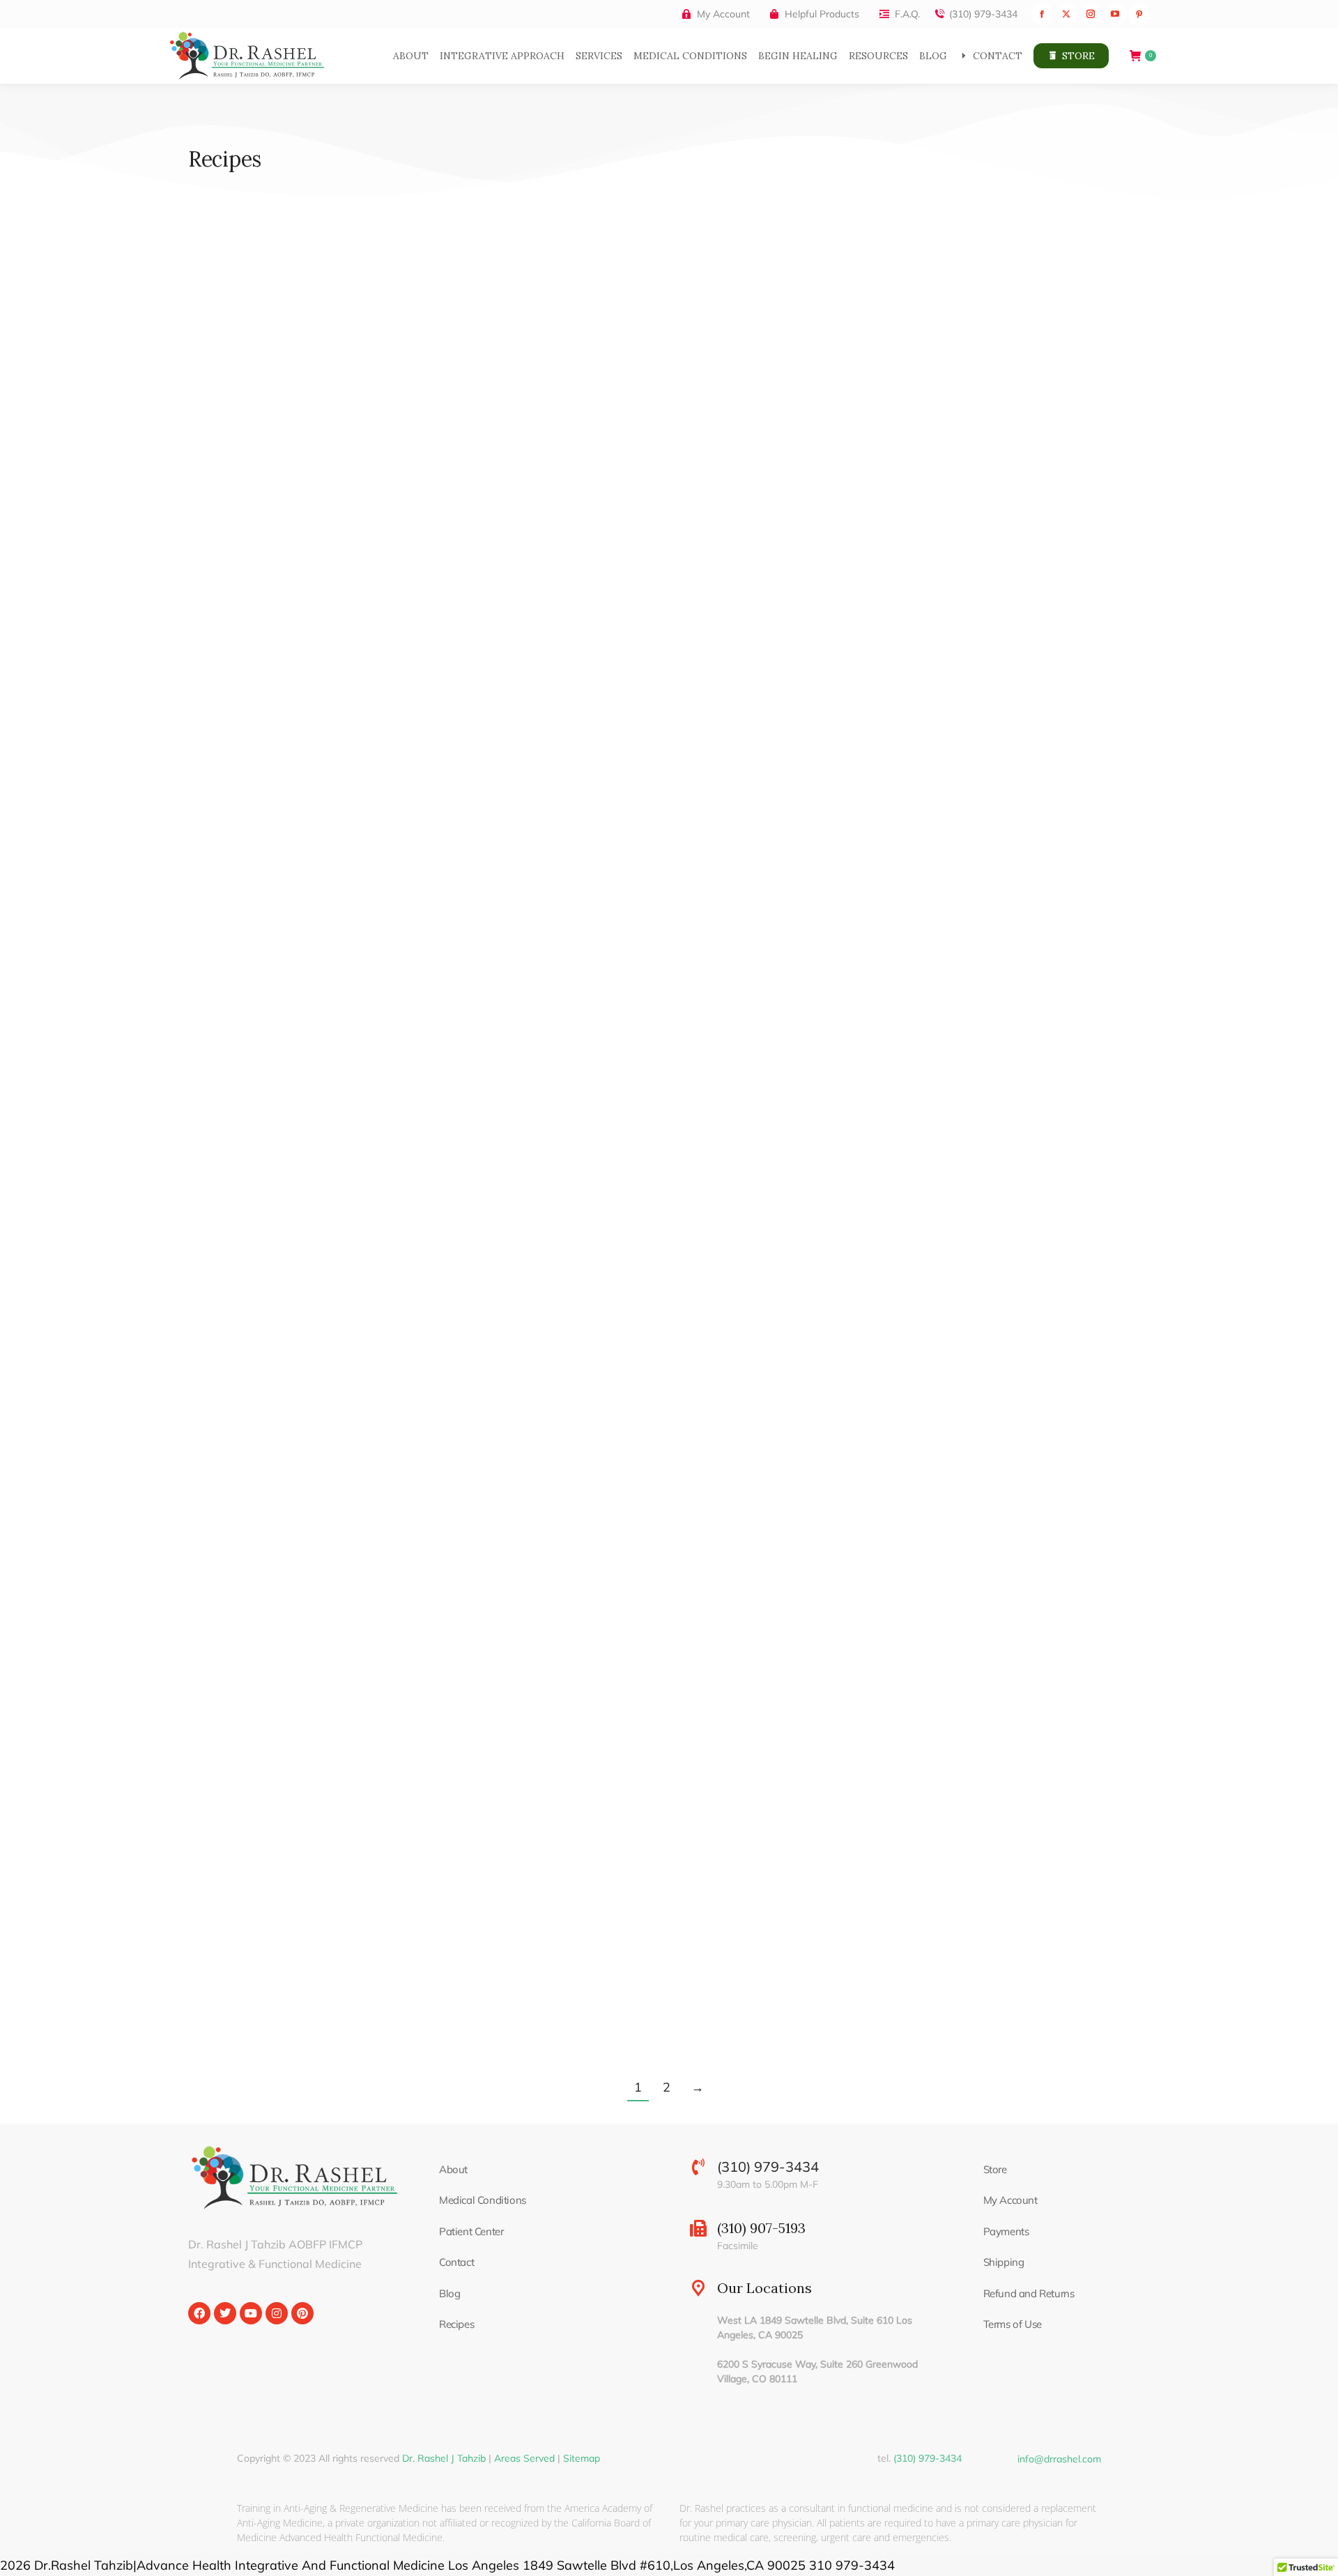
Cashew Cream (572, 1479)
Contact (456, 2262)
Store (995, 2169)
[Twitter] (225, 2313)
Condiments (548, 585)
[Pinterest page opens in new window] (1139, 14)
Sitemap (582, 2458)
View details (216, 645)
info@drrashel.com (1059, 2459)
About (453, 2169)
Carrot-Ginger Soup (258, 1479)
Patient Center (471, 2231)
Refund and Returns (1029, 2293)
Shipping (1004, 2262)
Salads (866, 585)
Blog (449, 2293)
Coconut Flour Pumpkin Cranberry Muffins (997, 1479)
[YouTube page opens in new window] (1115, 14)
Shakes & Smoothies (241, 585)
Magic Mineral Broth (920, 1019)
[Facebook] (199, 2313)
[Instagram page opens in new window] (1091, 14)
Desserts (871, 1504)
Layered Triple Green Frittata (619, 1019)
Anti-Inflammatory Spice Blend (298, 1939)
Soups (204, 1044)
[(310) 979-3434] (698, 2167)
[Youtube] (251, 2313)
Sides (599, 585)
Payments (1006, 2231)
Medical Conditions (483, 2200)
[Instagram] (277, 2313)
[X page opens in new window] (1066, 14)
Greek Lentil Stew (251, 1019)
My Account (1010, 2200)
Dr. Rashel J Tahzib (444, 2458)
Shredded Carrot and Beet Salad (963, 559)
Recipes (456, 2324)
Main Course (550, 1044)
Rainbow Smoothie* (259, 559)
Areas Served (524, 2458)
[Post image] (339, 378)
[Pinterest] (302, 2313)
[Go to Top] (1317, 2555)
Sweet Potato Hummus (601, 559)
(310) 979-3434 (983, 14)
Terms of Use (1013, 2324)
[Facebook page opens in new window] (1042, 14)
